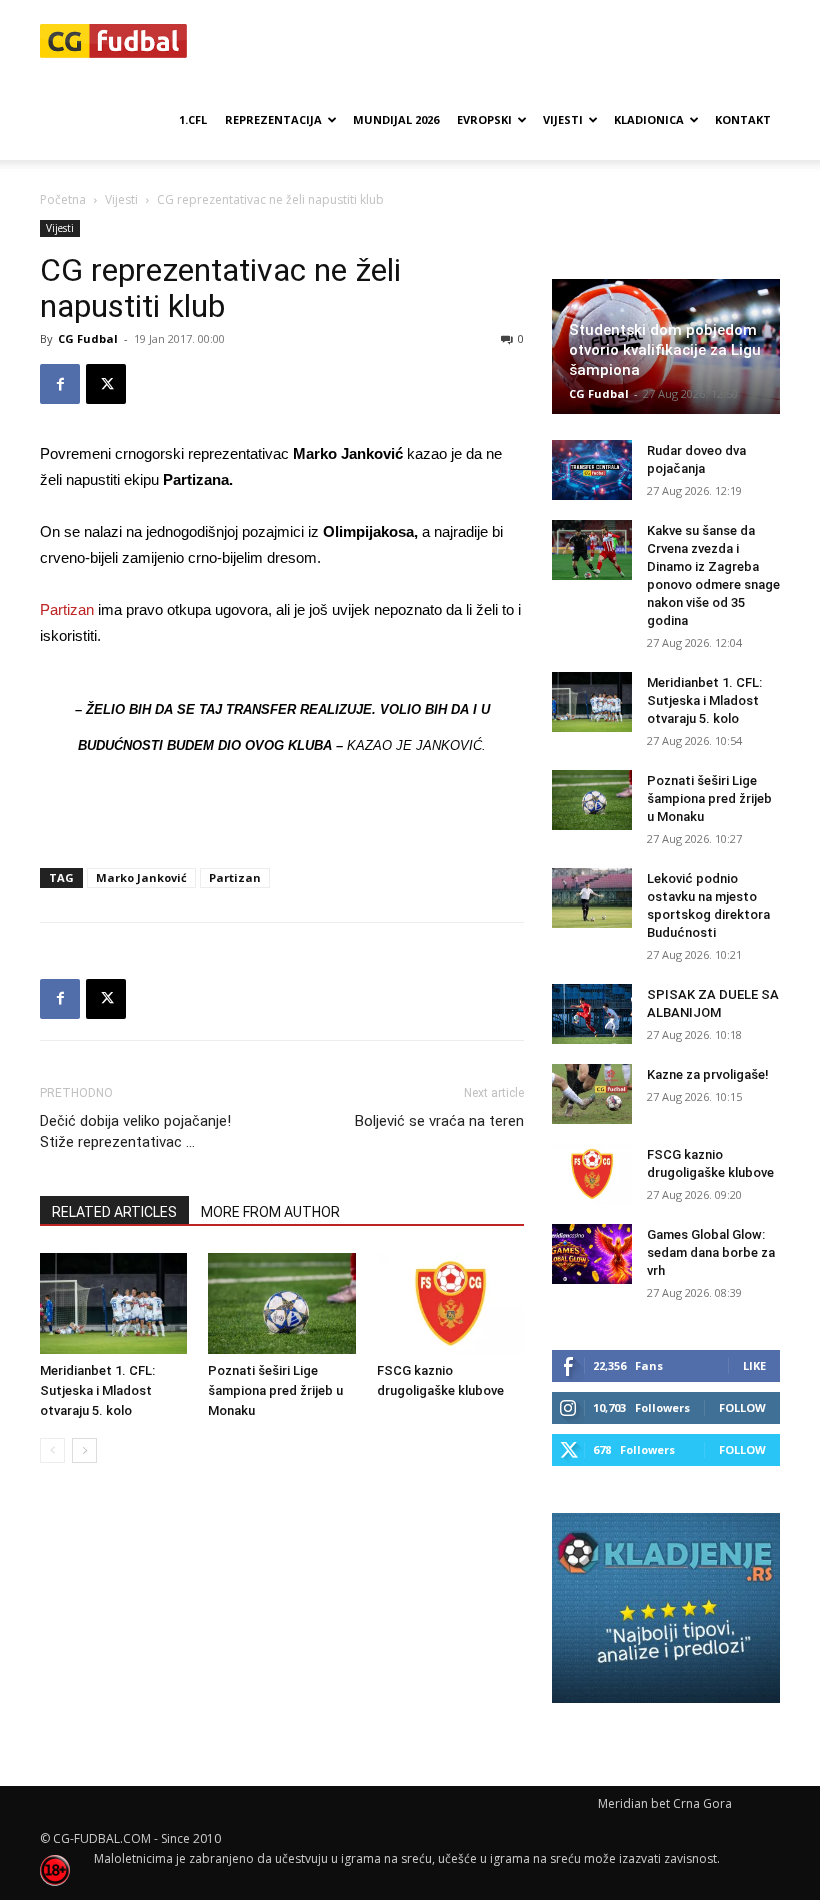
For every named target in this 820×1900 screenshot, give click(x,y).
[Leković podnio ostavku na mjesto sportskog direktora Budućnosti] (592, 898)
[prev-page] (52, 1450)
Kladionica (649, 119)
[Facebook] (60, 384)
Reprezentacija (273, 119)
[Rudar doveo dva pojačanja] (592, 470)
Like (754, 1365)
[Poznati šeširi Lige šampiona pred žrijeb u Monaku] (281, 1303)
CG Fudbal (88, 338)
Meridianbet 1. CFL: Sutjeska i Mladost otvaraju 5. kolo (97, 1390)
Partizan (67, 609)
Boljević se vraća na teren (439, 1121)
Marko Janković (141, 877)
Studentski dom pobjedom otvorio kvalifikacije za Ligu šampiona (665, 350)
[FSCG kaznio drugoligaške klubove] (450, 1303)
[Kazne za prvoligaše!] (592, 1094)
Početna (63, 199)
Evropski (484, 119)
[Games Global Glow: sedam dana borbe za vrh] (592, 1254)
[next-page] (84, 1450)
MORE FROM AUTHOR (270, 1212)
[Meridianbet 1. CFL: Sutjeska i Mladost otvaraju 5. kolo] (113, 1303)
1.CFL (193, 119)
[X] (106, 384)
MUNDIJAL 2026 (396, 119)
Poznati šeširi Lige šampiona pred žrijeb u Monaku (275, 1390)
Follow (742, 1407)
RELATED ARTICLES (114, 1212)
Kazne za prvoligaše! (708, 1074)
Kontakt (743, 119)
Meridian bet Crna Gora (665, 1803)
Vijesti (563, 119)
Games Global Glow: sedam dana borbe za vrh (711, 1252)
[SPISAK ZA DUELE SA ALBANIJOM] (592, 1014)
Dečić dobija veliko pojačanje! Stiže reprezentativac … (135, 1131)
